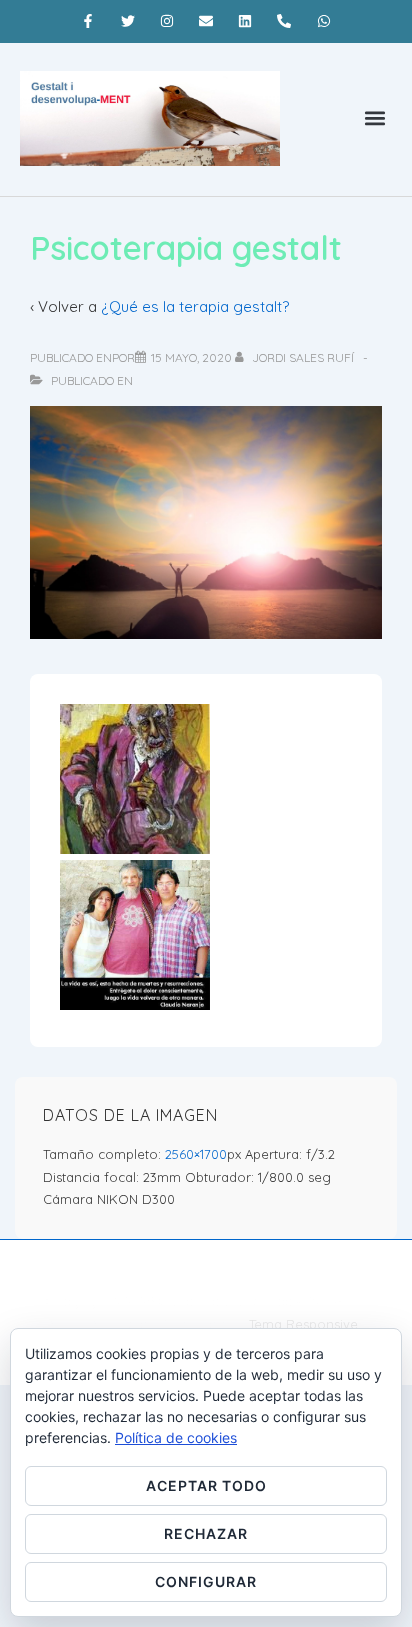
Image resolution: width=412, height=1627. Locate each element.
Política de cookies (176, 1437)
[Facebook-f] (88, 20)
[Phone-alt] (284, 20)
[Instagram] (166, 20)
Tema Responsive (303, 1324)
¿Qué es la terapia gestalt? (195, 306)
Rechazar (206, 1533)
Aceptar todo (206, 1485)
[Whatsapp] (323, 20)
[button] (375, 118)
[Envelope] (205, 20)
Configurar (206, 1581)
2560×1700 (196, 1154)
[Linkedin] (245, 20)
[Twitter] (127, 20)
